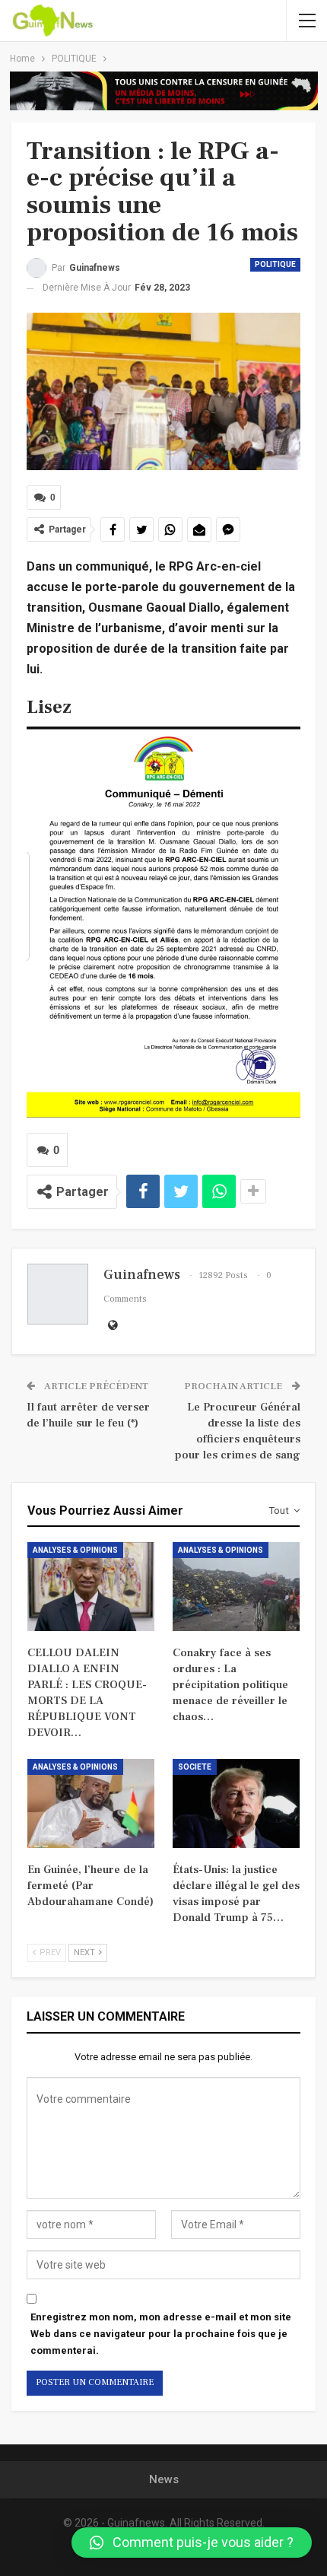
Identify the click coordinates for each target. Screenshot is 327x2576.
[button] (192, 2543)
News (164, 2479)
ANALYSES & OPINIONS (75, 1550)
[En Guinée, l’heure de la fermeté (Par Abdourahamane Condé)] (91, 1803)
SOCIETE (195, 1767)
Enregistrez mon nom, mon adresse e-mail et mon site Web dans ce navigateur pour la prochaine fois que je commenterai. (161, 2334)
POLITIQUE (275, 264)
